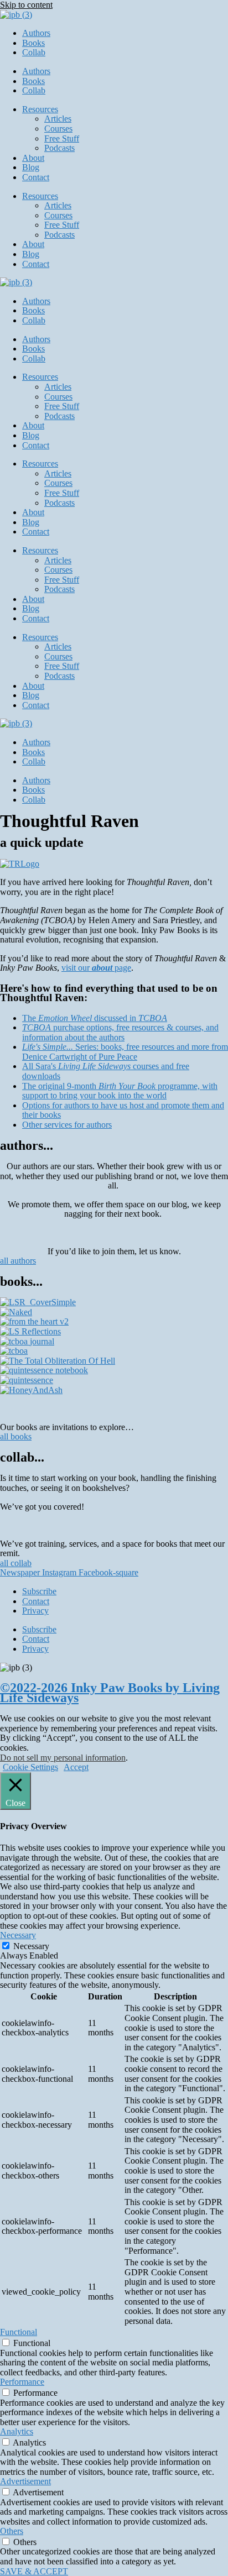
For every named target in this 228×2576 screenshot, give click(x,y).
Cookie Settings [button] (30, 1767)
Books (33, 43)
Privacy (35, 1611)
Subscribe (39, 1591)
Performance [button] (22, 2382)
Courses (58, 129)
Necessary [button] (18, 1935)
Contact (36, 177)
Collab (34, 52)
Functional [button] (19, 2332)
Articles (58, 119)
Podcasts (59, 148)
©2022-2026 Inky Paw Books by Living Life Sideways (110, 1693)
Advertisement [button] (25, 2481)
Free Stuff (62, 138)
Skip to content (26, 5)
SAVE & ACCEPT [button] (34, 2571)
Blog (31, 167)
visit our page (96, 968)
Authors (36, 33)
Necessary (31, 1946)
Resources (40, 109)
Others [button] (12, 2531)
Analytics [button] (17, 2431)
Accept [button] (76, 1767)
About (33, 158)
